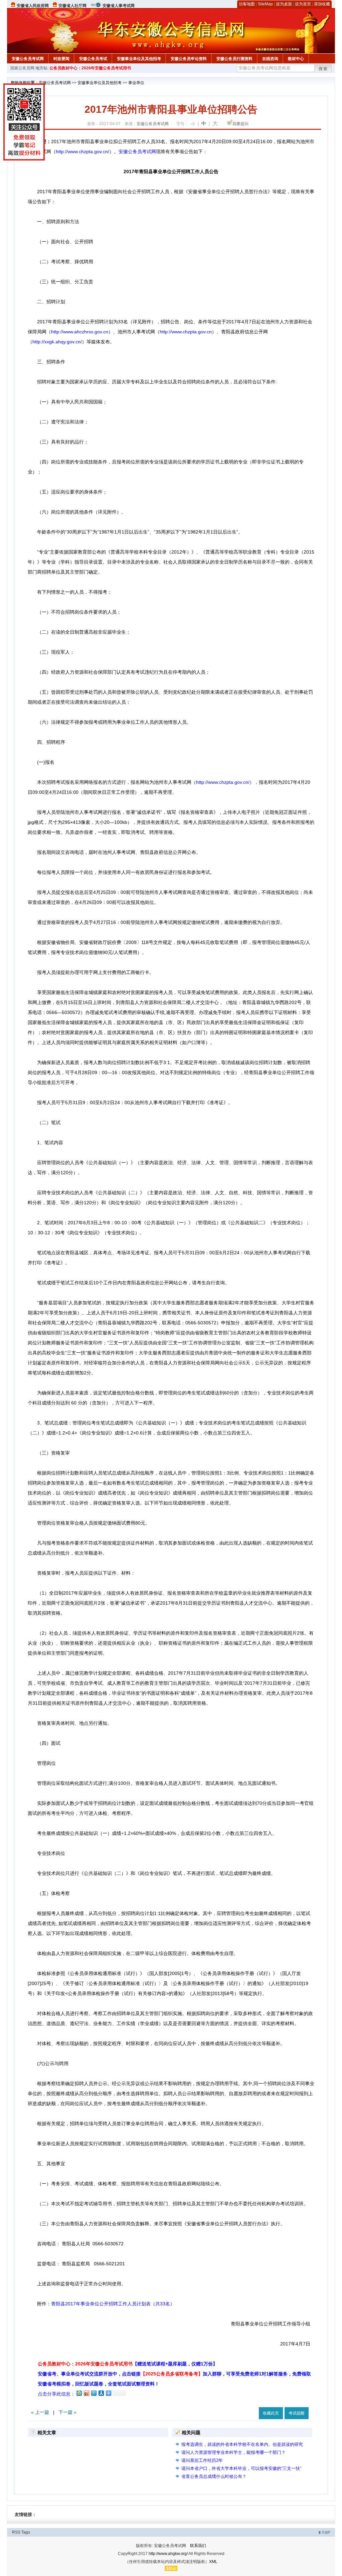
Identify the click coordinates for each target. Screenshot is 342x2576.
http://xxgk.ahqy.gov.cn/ (57, 342)
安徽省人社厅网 (72, 6)
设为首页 (303, 4)
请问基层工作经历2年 (202, 2460)
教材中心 (296, 59)
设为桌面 (284, 4)
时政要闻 (61, 59)
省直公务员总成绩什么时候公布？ (214, 2476)
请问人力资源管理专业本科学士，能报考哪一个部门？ (233, 2452)
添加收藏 (322, 4)
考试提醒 (297, 2413)
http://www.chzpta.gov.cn (186, 332)
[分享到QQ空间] (79, 2393)
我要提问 (240, 124)
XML (213, 2562)
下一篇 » (67, 2412)
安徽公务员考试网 (28, 59)
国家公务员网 (22, 68)
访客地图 (247, 4)
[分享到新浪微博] (86, 2393)
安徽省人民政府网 (33, 6)
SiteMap (265, 4)
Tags (26, 2532)
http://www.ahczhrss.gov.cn (80, 332)
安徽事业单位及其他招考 (139, 59)
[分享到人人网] (101, 2393)
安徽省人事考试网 (119, 6)
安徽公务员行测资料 (234, 59)
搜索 (323, 69)
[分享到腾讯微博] (94, 2393)
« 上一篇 (40, 2412)
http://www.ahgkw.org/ (168, 2554)
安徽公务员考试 (93, 59)
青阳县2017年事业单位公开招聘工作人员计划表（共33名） (113, 2304)
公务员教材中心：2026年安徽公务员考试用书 (90, 68)
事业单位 (136, 83)
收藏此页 (271, 2413)
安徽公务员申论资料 (189, 59)
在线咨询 (270, 59)
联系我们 (198, 2546)
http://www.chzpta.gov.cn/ (82, 151)
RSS (16, 2532)
